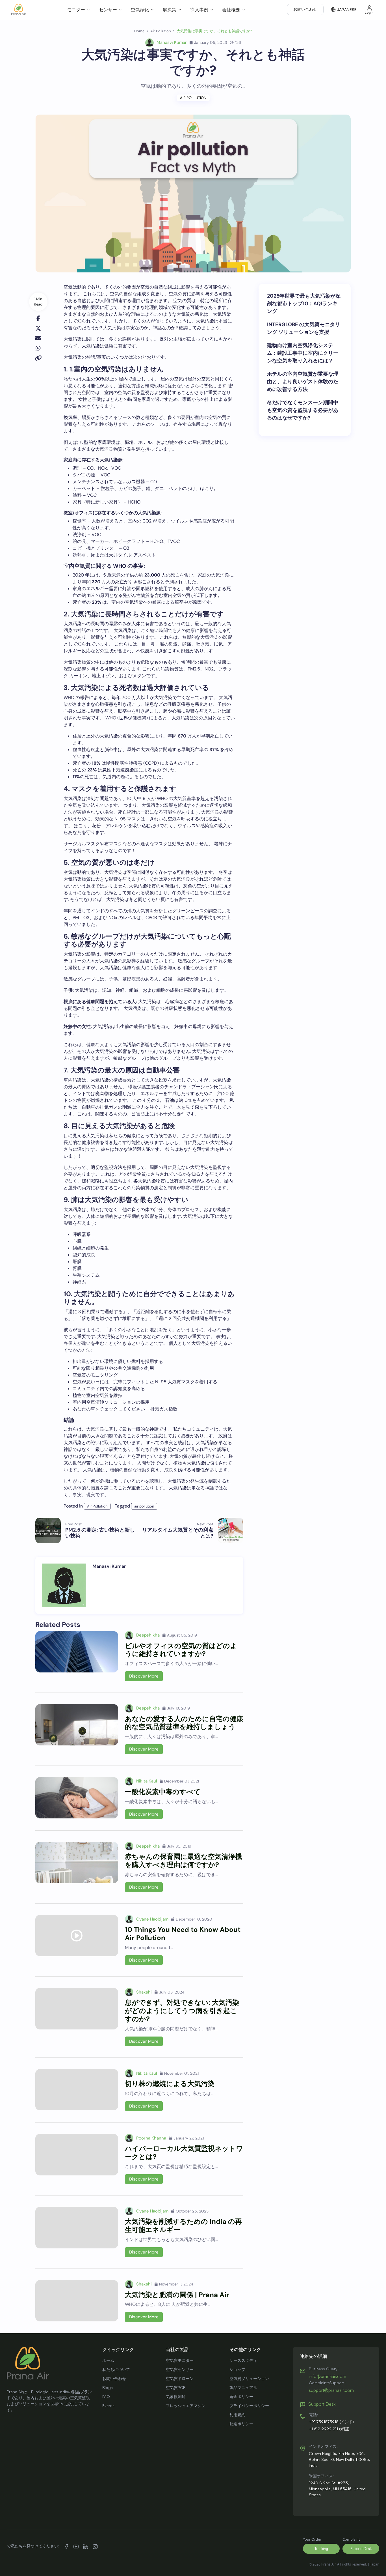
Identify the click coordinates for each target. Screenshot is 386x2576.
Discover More (144, 1676)
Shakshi (144, 1992)
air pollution (144, 1506)
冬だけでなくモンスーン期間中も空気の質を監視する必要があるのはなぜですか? (303, 410)
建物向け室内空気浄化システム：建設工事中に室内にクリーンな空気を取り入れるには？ (303, 353)
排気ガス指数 (163, 1409)
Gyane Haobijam (152, 1919)
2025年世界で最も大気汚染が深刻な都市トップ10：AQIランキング (304, 304)
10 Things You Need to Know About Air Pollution (183, 1934)
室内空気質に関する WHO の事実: (104, 566)
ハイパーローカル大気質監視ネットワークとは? (184, 2153)
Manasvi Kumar (172, 42)
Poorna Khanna (151, 2138)
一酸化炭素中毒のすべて (163, 1792)
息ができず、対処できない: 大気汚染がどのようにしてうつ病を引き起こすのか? (182, 2011)
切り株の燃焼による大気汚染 (170, 2084)
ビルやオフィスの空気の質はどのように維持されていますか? (181, 1650)
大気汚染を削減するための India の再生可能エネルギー (183, 2225)
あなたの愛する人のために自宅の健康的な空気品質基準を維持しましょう (184, 1723)
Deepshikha (148, 1635)
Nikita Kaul (147, 1781)
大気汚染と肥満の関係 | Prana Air (177, 2295)
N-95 (121, 819)
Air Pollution (193, 98)
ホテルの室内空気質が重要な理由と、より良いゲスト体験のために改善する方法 (303, 382)
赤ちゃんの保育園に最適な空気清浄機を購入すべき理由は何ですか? (183, 1861)
